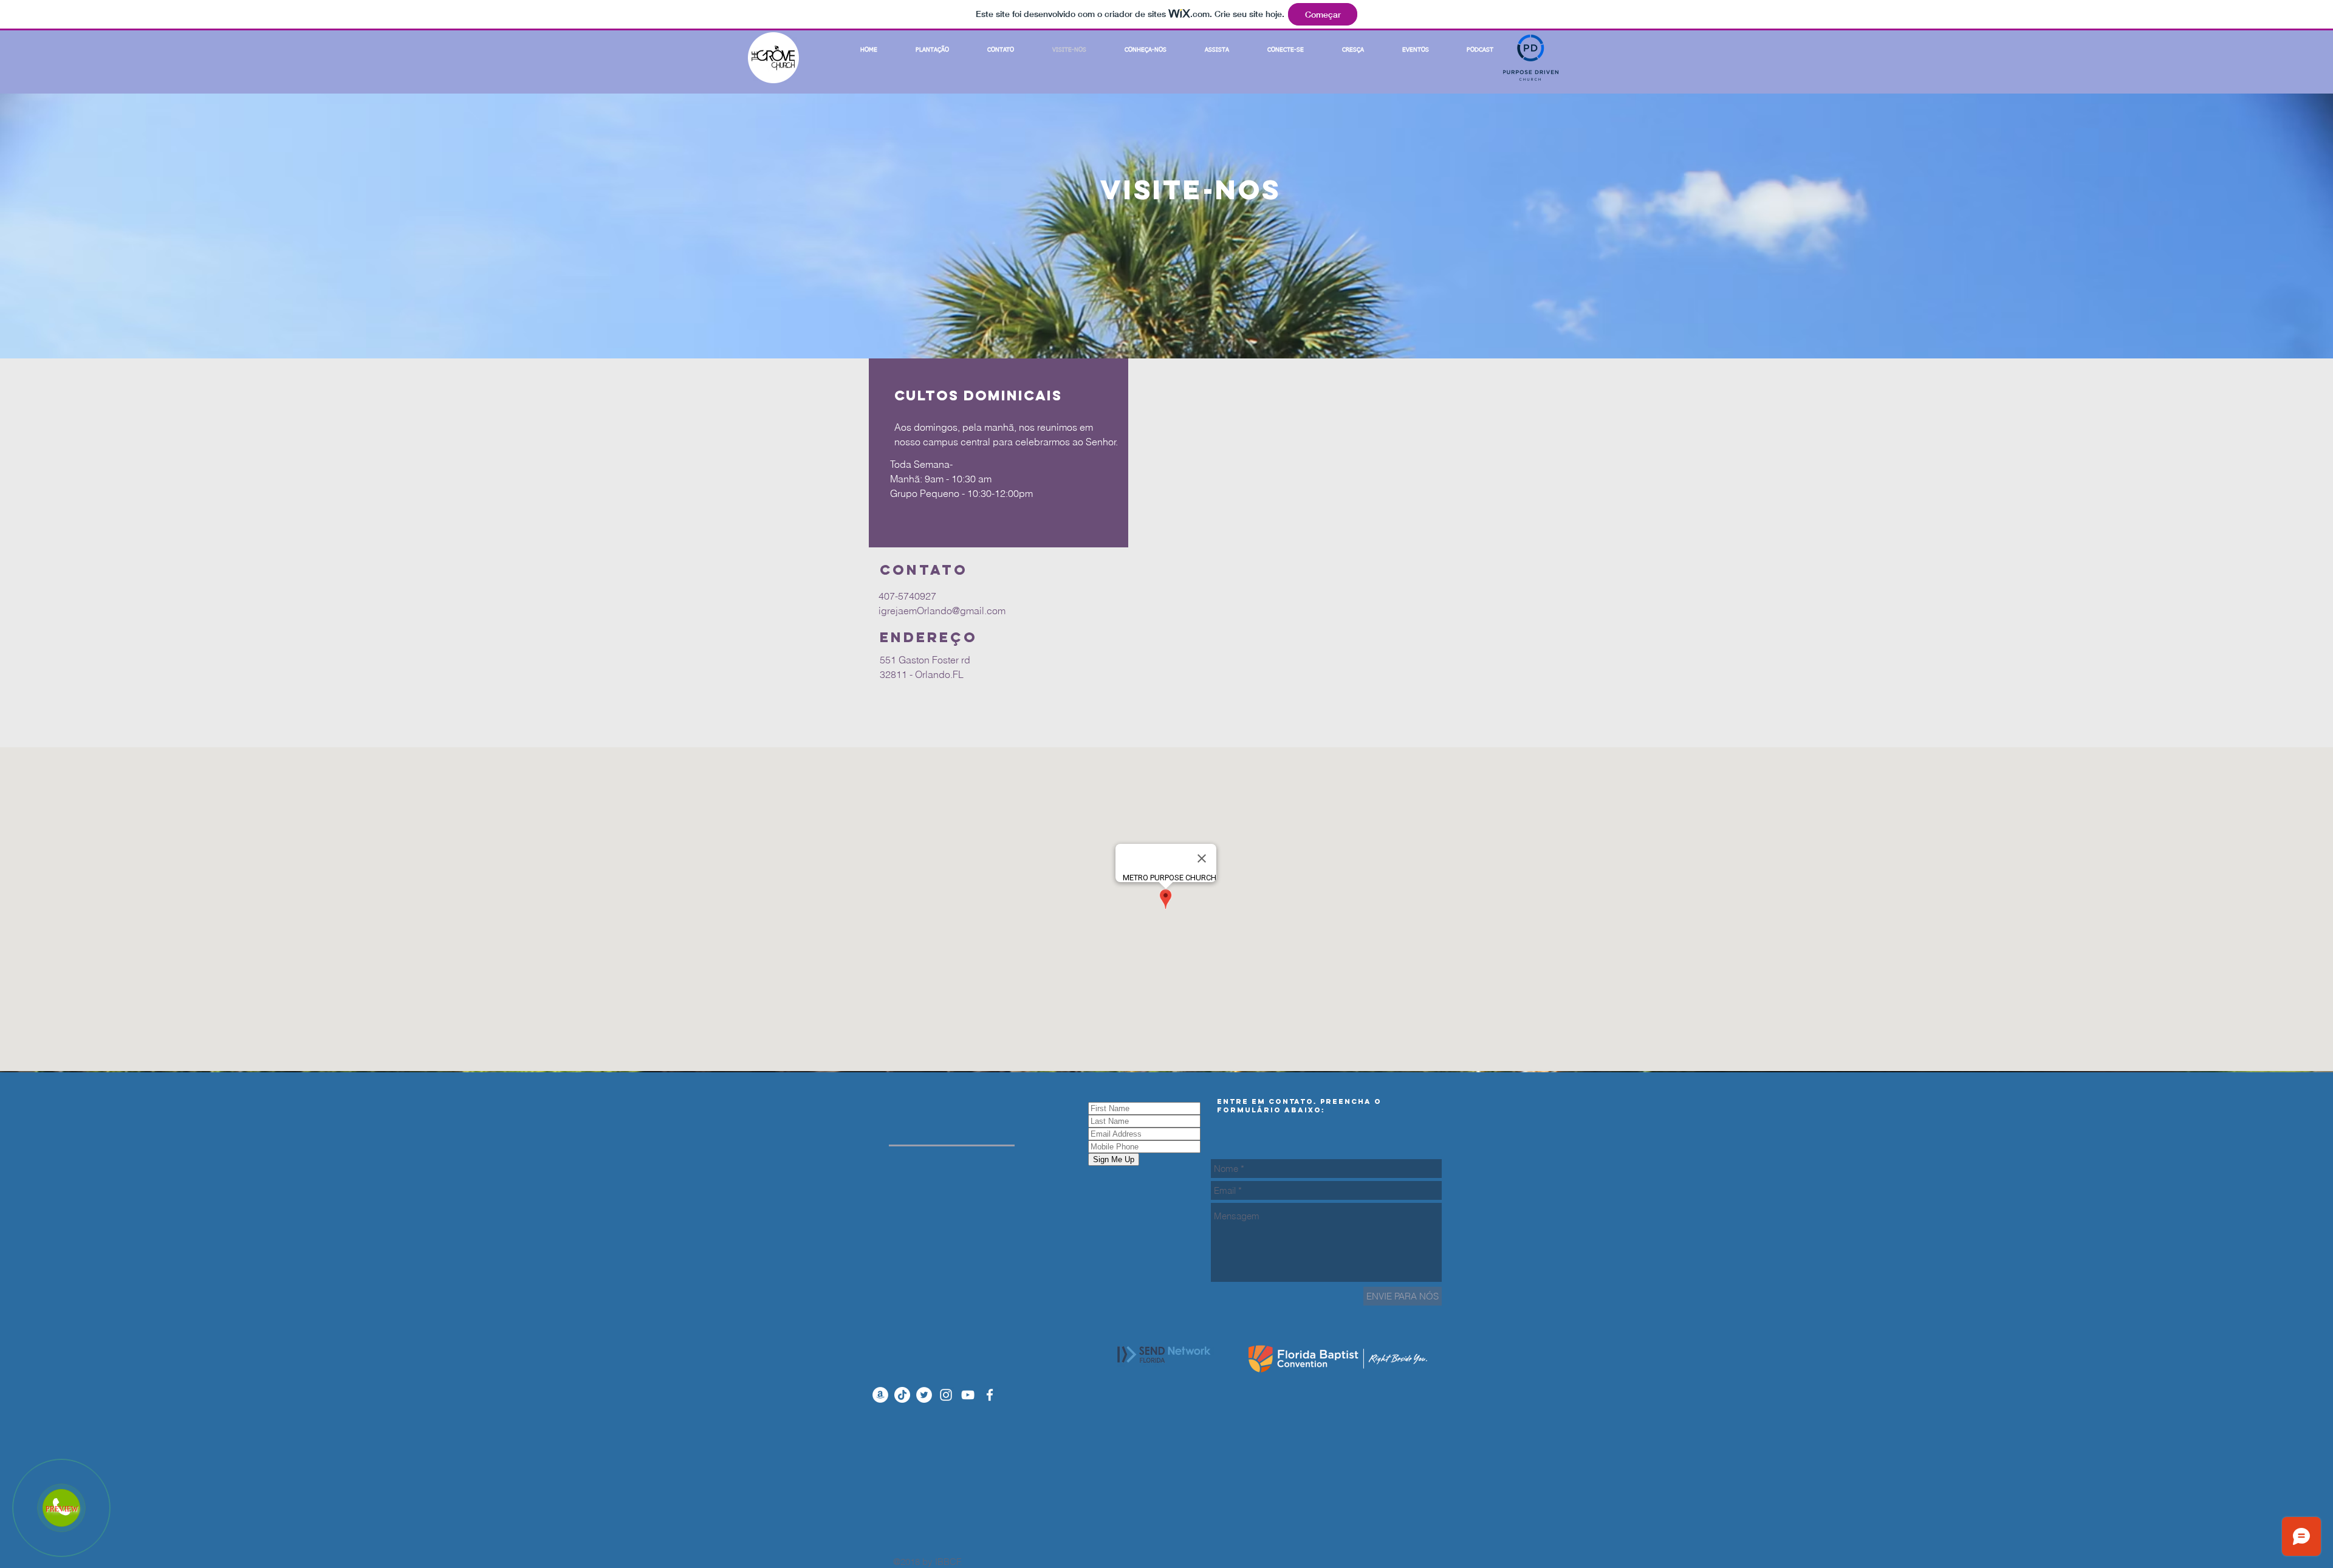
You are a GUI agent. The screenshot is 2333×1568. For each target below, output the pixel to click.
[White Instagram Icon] (946, 1395)
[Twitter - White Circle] (924, 1395)
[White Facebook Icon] (990, 1395)
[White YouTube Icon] (968, 1395)
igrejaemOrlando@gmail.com (942, 611)
